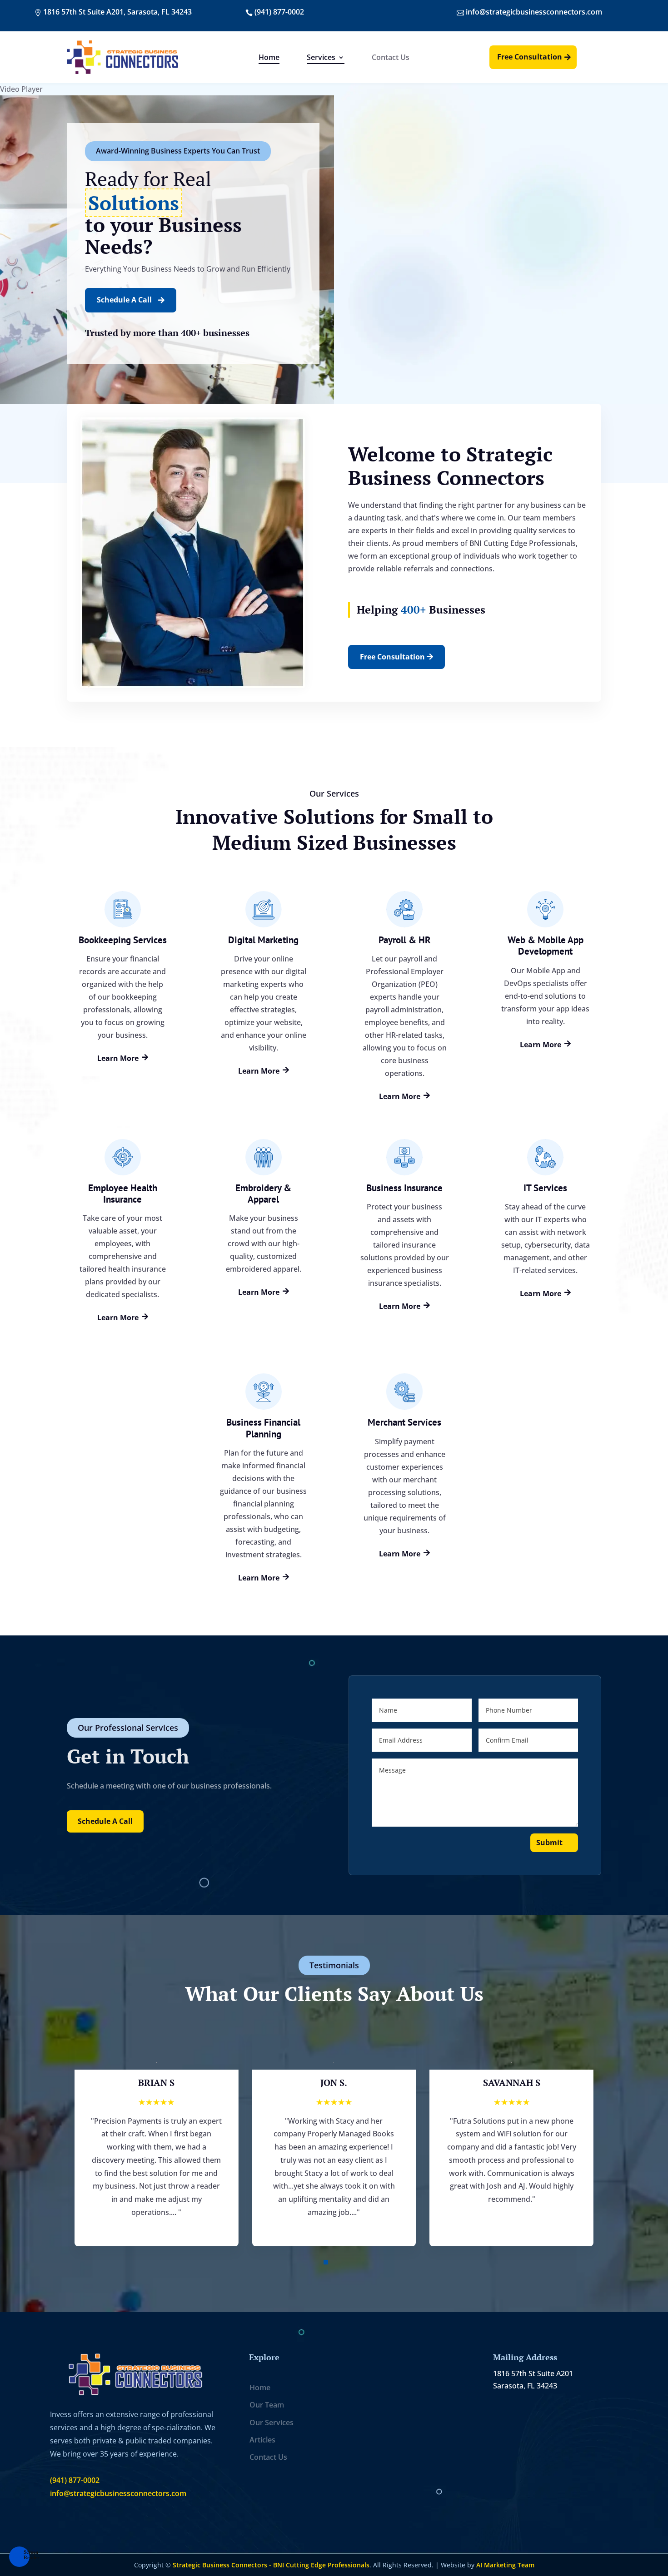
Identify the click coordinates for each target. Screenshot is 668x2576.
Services (321, 58)
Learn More (123, 1058)
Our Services (272, 2422)
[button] (326, 2262)
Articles (262, 2440)
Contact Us (391, 58)
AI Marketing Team (505, 2565)
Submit (549, 1843)
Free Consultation (530, 57)
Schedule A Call (131, 300)
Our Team (267, 2405)
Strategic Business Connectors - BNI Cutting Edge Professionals (271, 2565)
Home (269, 58)
